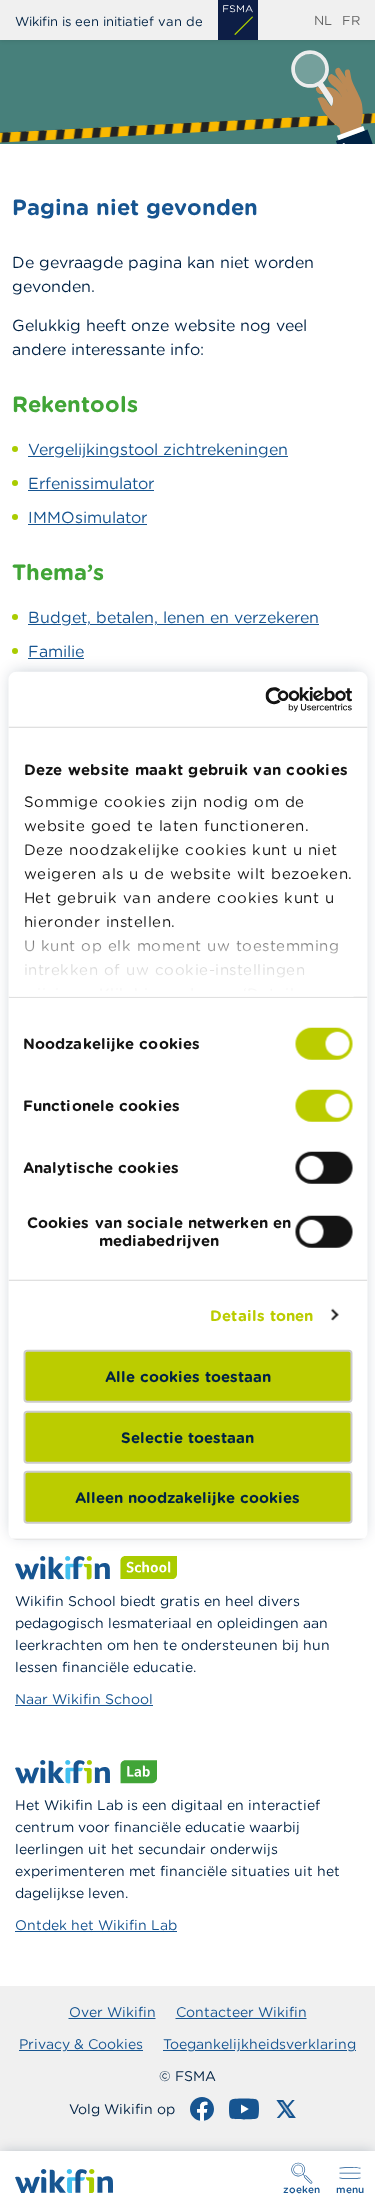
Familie (56, 651)
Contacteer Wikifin (241, 2012)
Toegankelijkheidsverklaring (259, 2044)
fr (351, 20)
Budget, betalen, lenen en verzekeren (173, 617)
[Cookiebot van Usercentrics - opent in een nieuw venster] (267, 699)
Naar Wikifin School (84, 1699)
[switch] (323, 1106)
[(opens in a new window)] (238, 20)
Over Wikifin (112, 2012)
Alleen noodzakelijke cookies (187, 1497)
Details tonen (261, 1314)
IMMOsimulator (87, 517)
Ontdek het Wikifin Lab (96, 1925)
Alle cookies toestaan (188, 1376)
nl (323, 20)
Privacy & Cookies (81, 2044)
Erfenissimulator (91, 483)
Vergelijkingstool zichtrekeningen (158, 449)
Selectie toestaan (187, 1436)
